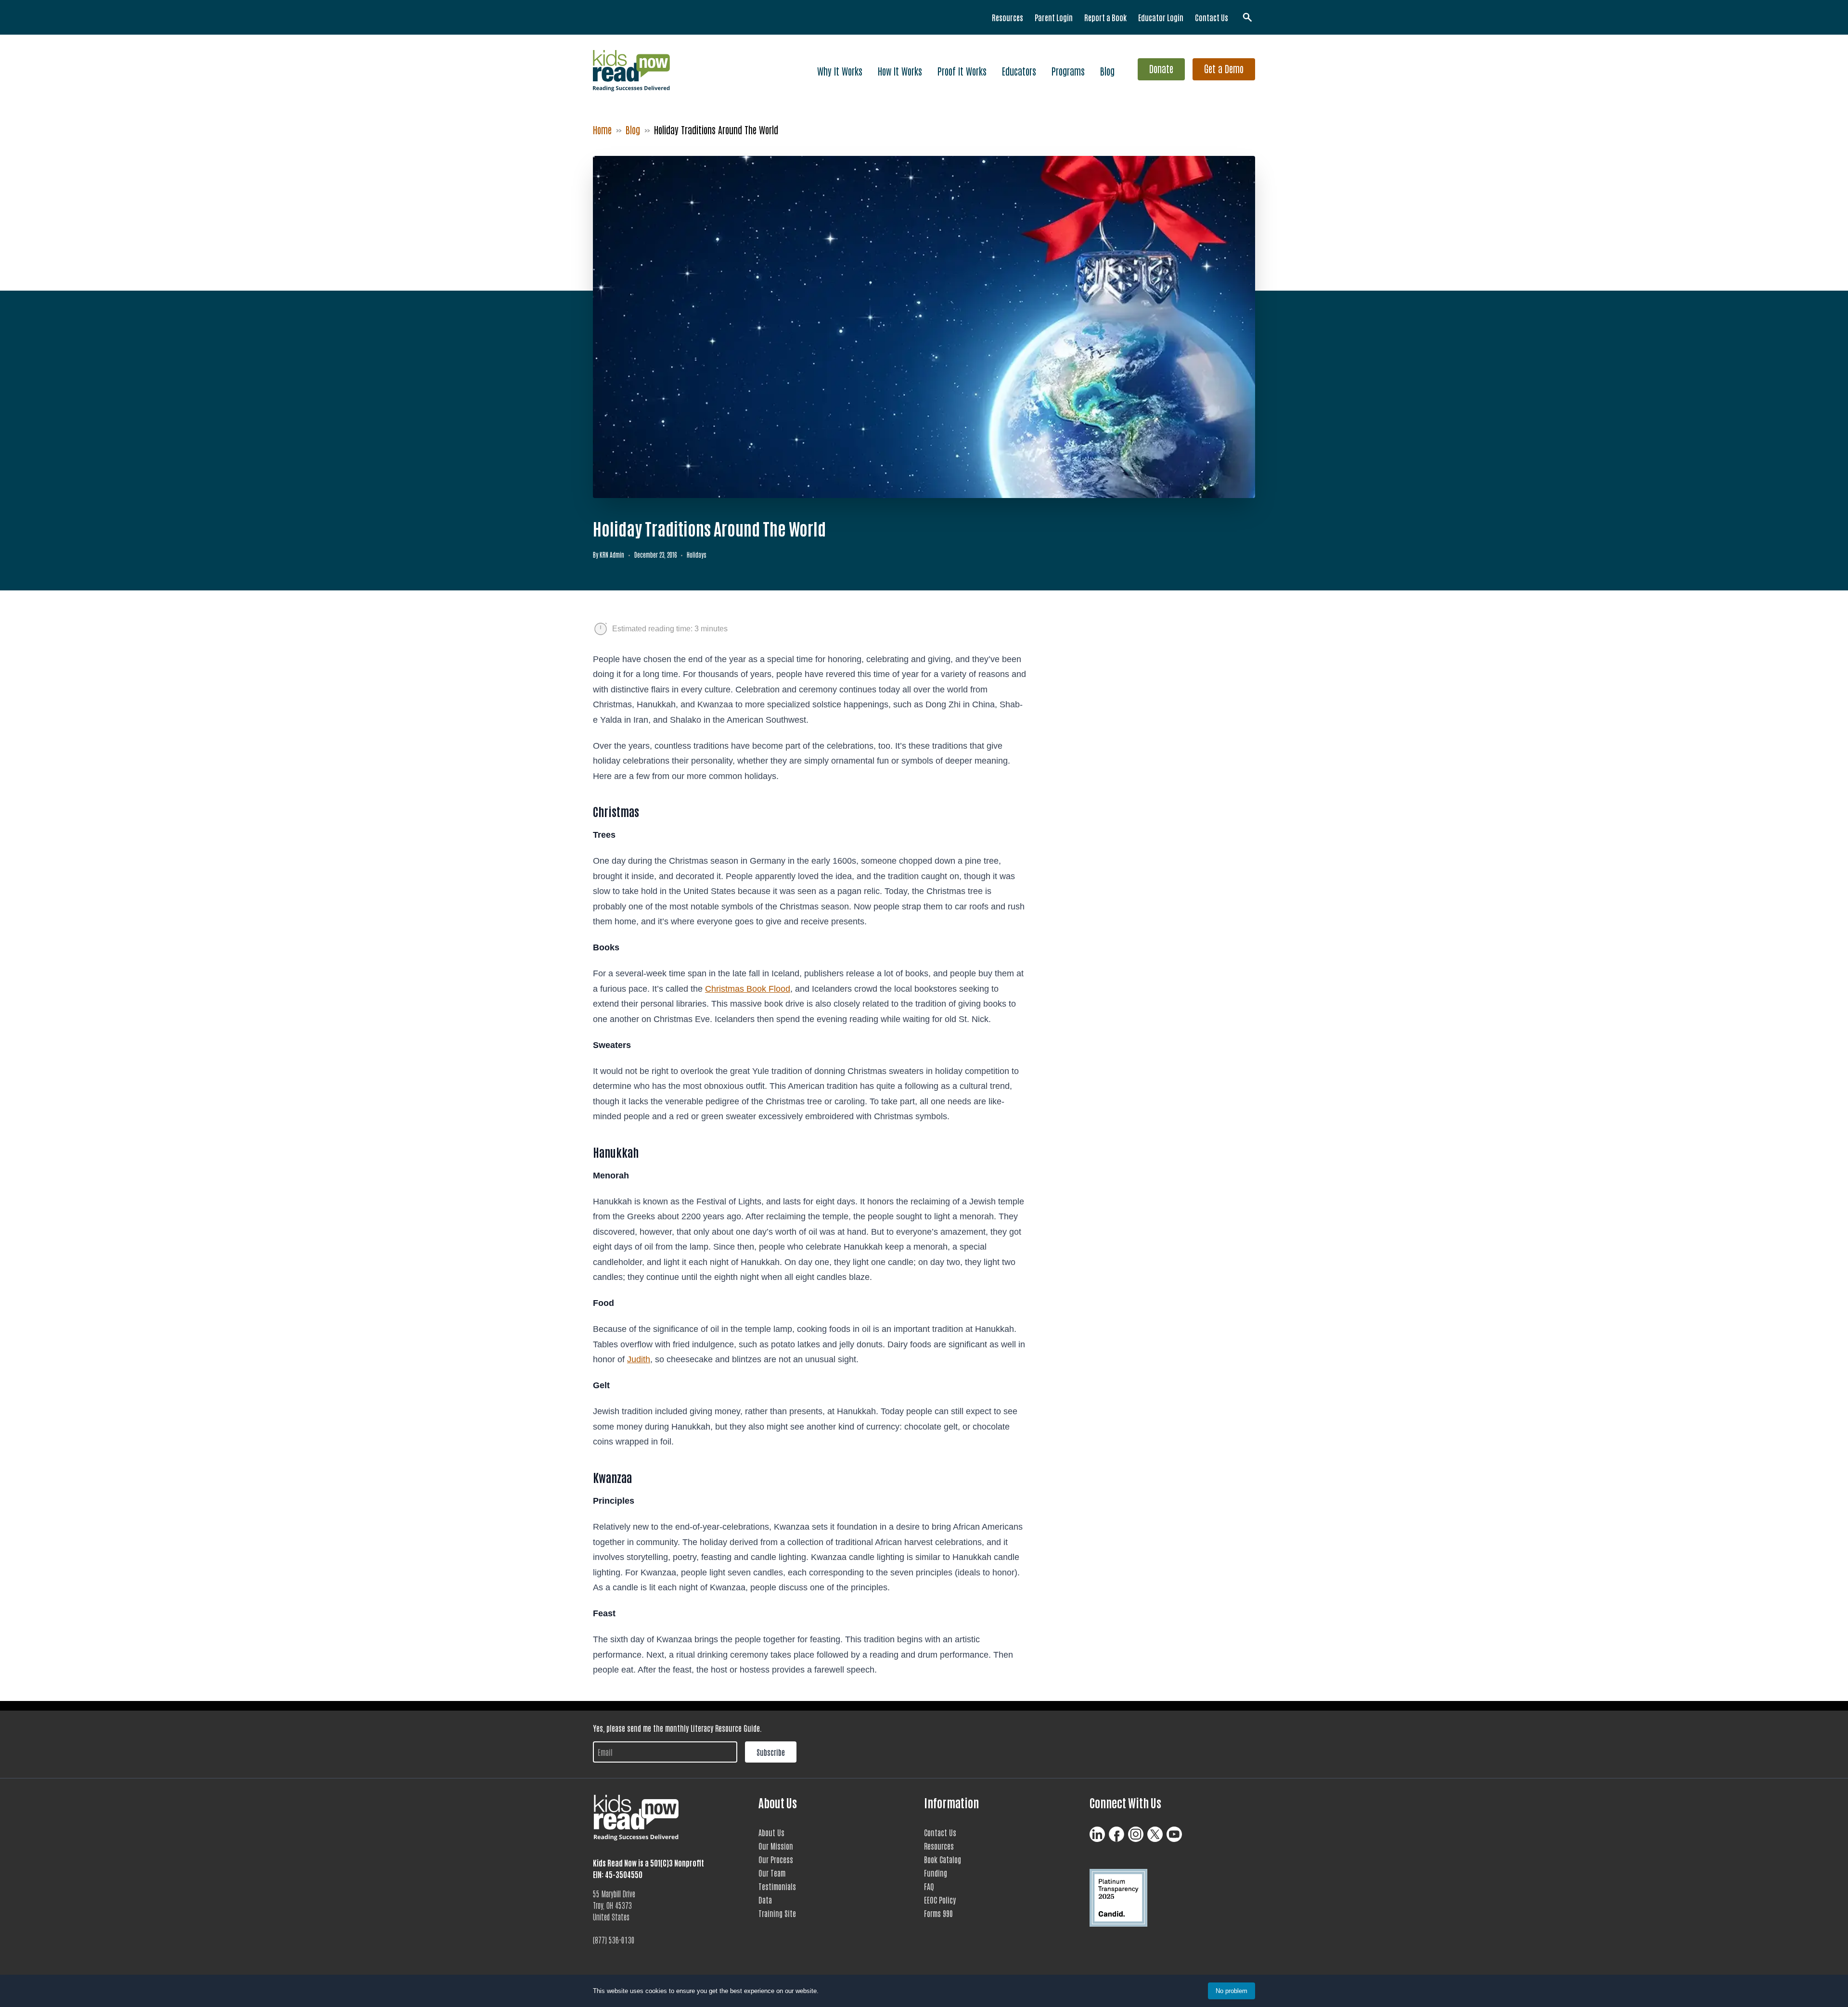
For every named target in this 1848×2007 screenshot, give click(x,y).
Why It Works (840, 71)
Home (602, 129)
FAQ (929, 1886)
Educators (1019, 71)
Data (765, 1900)
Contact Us (1212, 17)
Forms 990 (938, 1913)
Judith (639, 1359)
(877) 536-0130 (614, 1940)
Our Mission (776, 1846)
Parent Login (1054, 17)
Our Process (776, 1859)
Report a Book (1105, 17)
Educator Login (1161, 17)
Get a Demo (1224, 68)
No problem (1232, 1991)
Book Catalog (943, 1859)
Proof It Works (962, 71)
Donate (1161, 68)
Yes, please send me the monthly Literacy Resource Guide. (677, 1728)
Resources (1007, 17)
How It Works (900, 71)
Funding (936, 1873)
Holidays (697, 555)
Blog (1107, 71)
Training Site (777, 1913)
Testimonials (777, 1886)
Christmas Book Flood (748, 989)
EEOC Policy (940, 1900)
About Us (771, 1832)
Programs (1068, 71)
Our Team (772, 1873)
